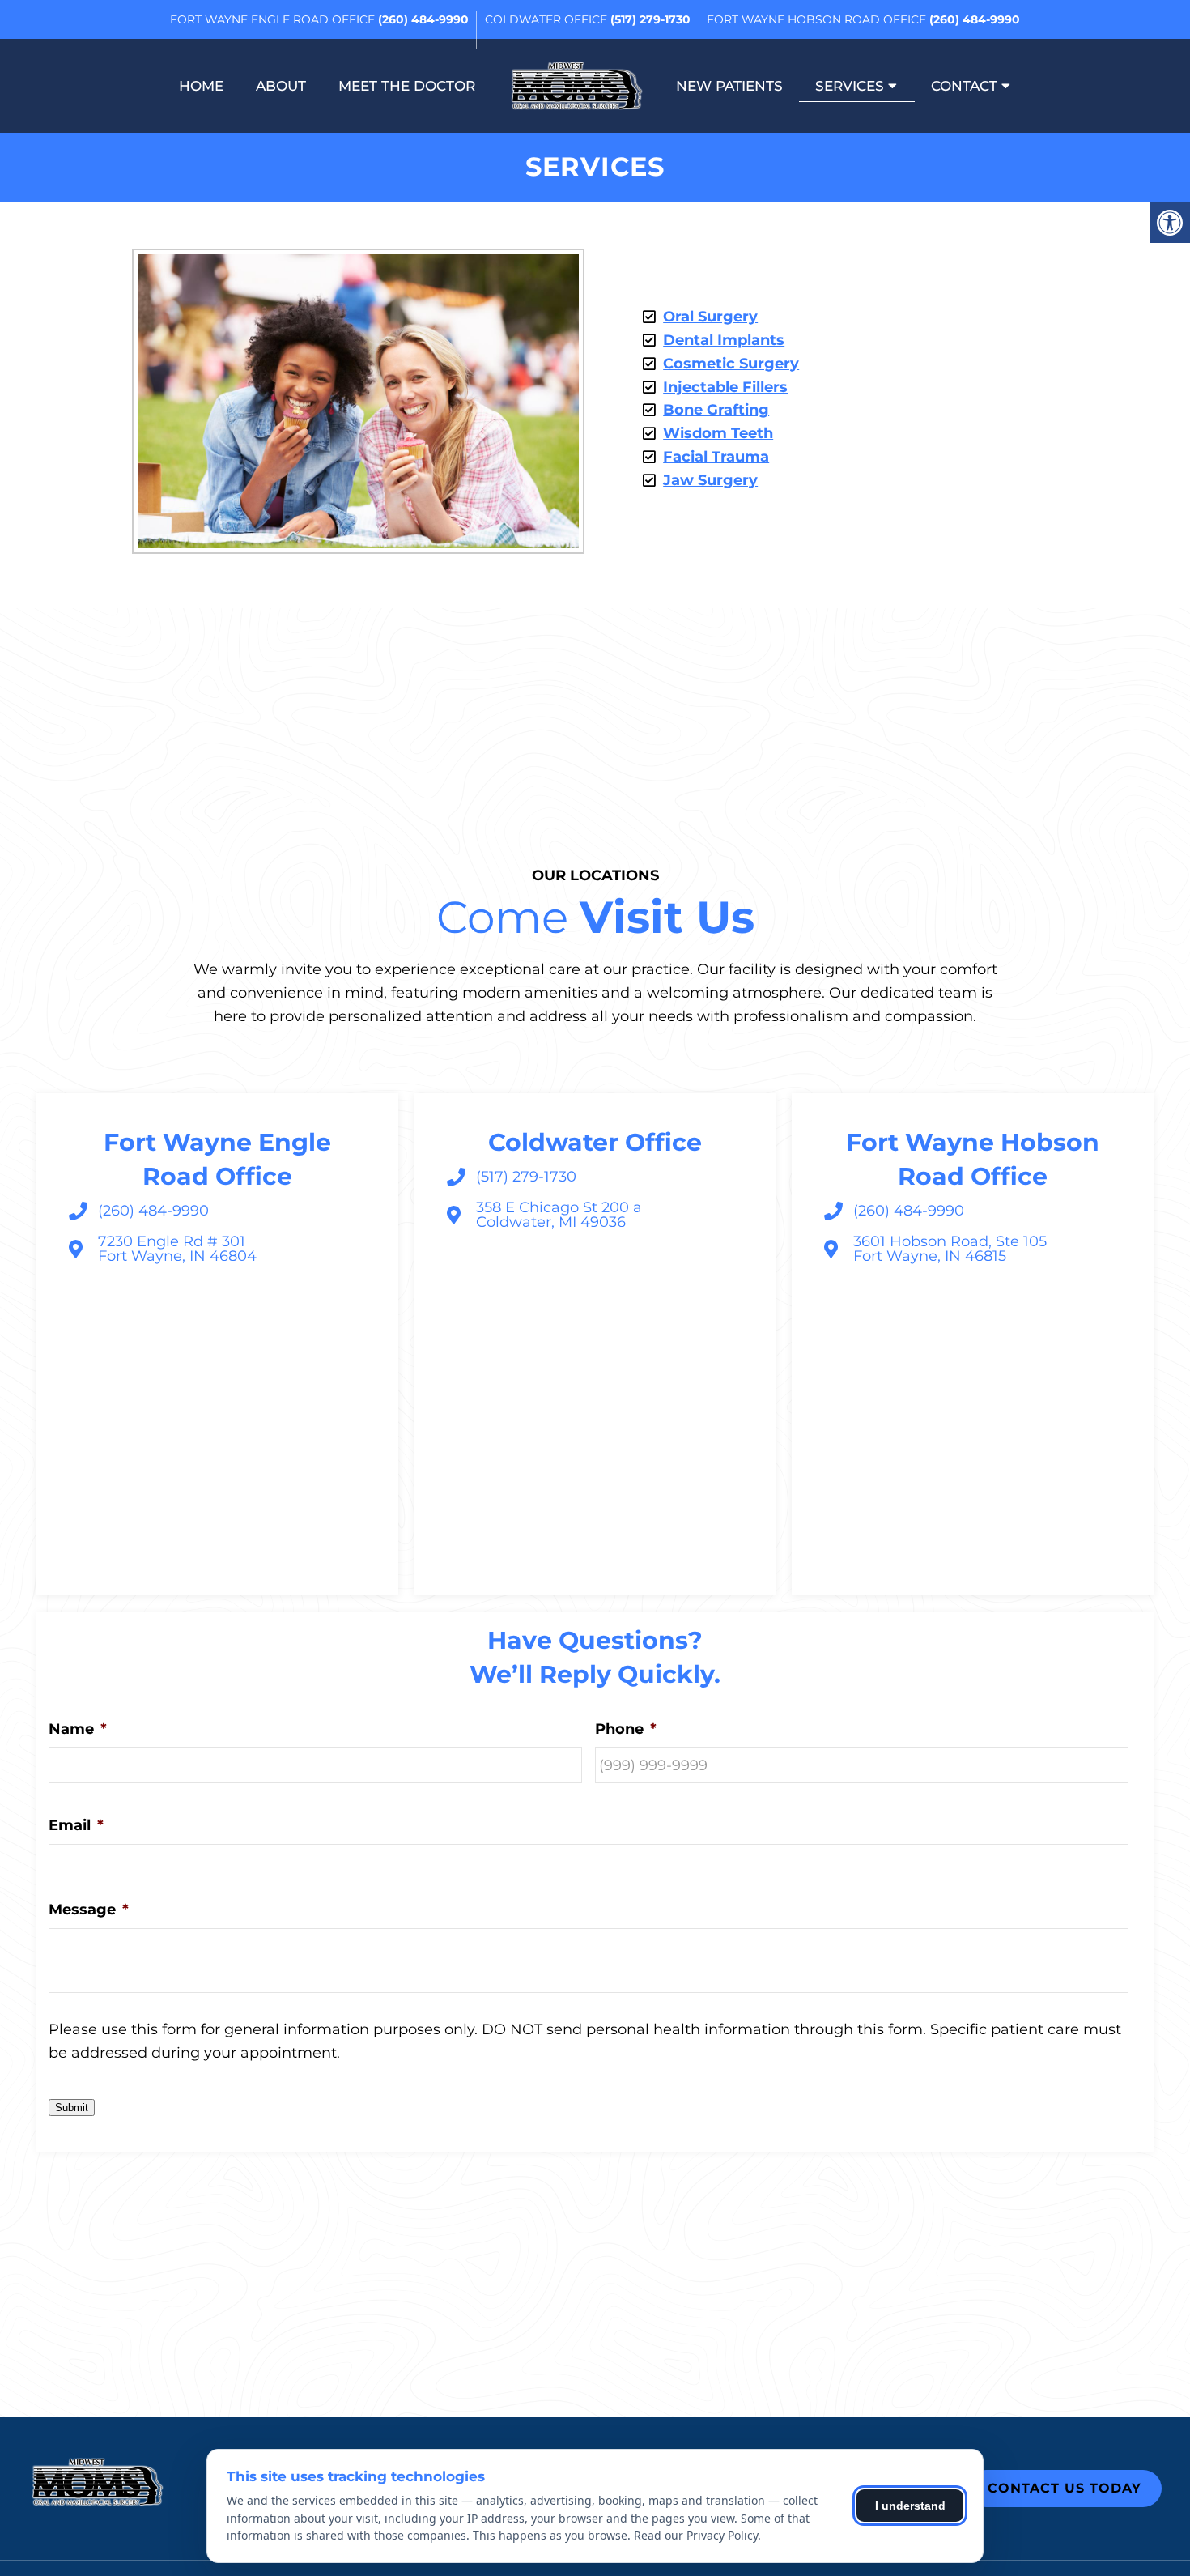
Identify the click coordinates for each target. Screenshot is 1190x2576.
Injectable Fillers (725, 387)
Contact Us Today (1065, 2488)
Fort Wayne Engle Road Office (274, 19)
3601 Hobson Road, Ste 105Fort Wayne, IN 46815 (950, 1249)
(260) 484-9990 (423, 19)
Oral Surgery (710, 317)
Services (850, 86)
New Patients (729, 86)
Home (201, 86)
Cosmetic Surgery (731, 364)
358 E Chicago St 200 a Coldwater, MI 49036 (559, 1215)
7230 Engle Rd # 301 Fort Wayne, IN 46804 (177, 1249)
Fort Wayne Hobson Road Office (818, 19)
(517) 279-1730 (650, 19)
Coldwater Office (548, 19)
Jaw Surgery (710, 480)
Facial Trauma (716, 457)
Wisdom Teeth (718, 433)
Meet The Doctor (407, 86)
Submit (72, 2108)
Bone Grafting (716, 410)
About (281, 86)
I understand (910, 2506)
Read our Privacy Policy (696, 2535)
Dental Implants (724, 340)
